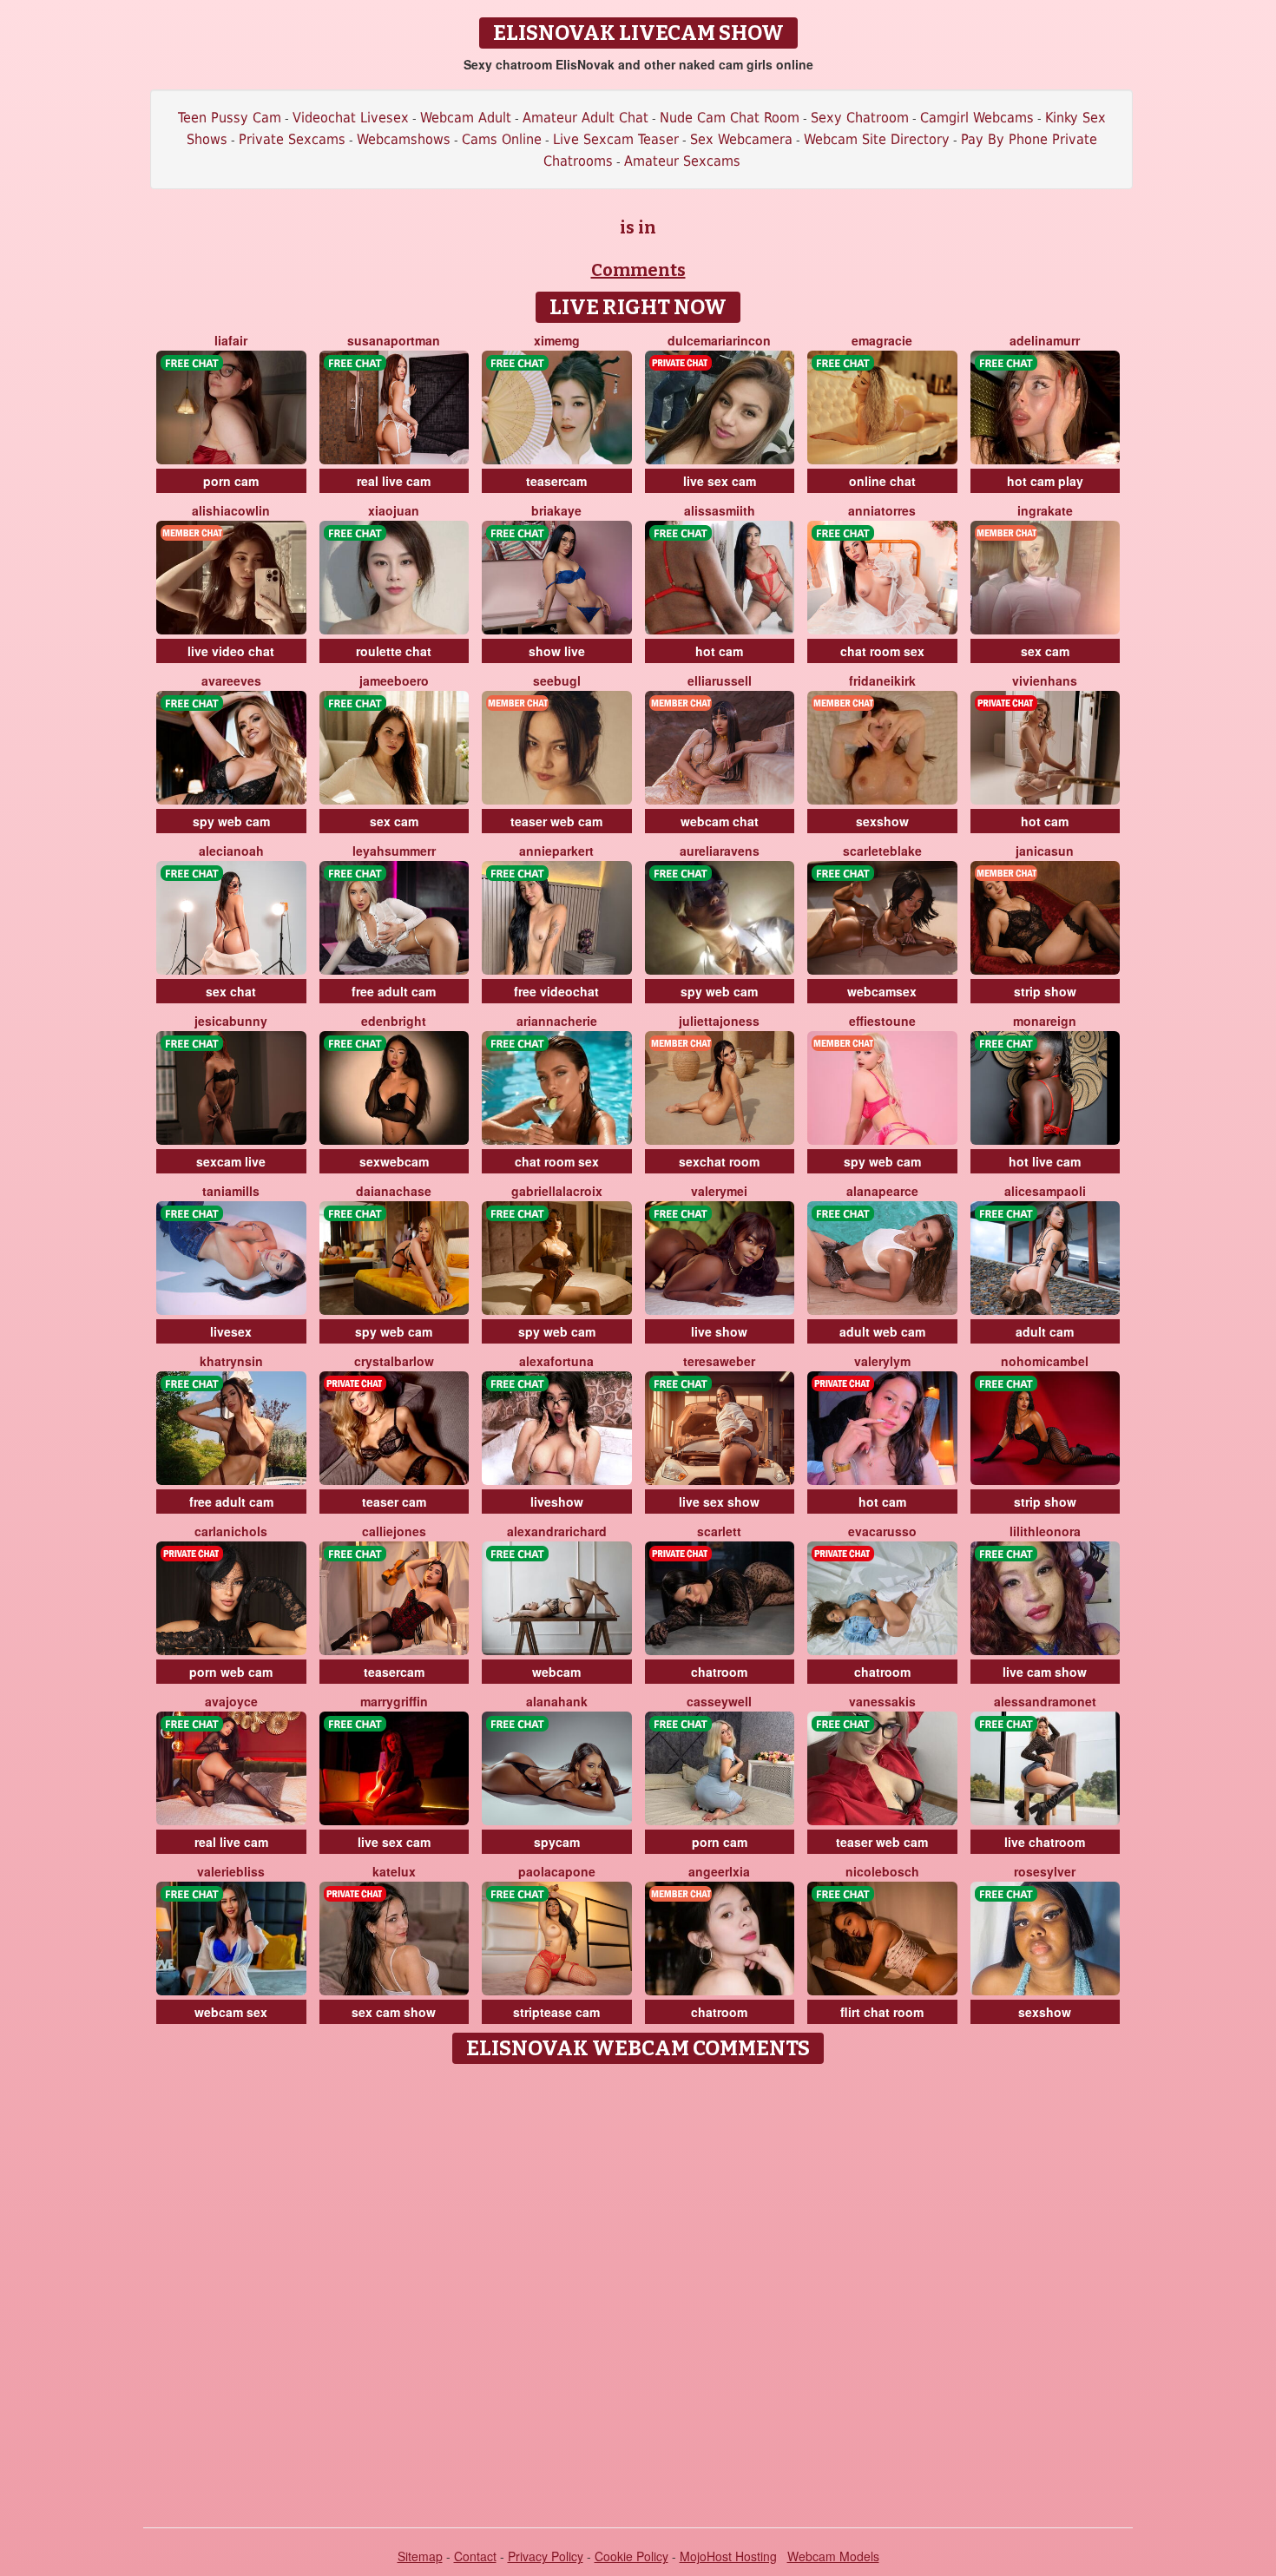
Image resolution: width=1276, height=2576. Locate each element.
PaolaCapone (557, 1871)
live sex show (719, 1502)
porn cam (231, 481)
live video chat (231, 651)
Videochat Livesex (351, 118)
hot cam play (1045, 481)
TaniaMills (231, 1191)
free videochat (556, 991)
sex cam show (394, 2012)
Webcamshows (404, 139)
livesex (231, 1331)
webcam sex (231, 2012)
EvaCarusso (882, 1531)
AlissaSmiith (720, 510)
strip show (1045, 991)
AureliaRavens (720, 851)
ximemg (557, 340)
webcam (556, 1672)
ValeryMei (719, 1191)
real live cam (394, 481)
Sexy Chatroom (860, 118)
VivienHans (1045, 680)
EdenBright (394, 1021)
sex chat (231, 991)
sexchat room (719, 1161)
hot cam (719, 651)
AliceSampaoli (1045, 1191)
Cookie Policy (631, 2556)
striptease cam (556, 2012)
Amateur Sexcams (682, 161)
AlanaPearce (882, 1191)
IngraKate (1045, 510)
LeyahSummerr (394, 851)
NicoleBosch (882, 1871)
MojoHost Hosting (728, 2556)
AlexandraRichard (557, 1531)
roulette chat (394, 651)
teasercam (556, 481)
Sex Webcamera (741, 139)
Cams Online (502, 139)
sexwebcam (394, 1161)
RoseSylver (1045, 1871)
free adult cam (394, 991)
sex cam (1045, 651)
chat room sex (882, 651)
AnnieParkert (556, 851)
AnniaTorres (882, 510)
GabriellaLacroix (557, 1191)
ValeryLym (882, 1361)
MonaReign (1045, 1021)
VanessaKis (882, 1701)
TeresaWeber (719, 1361)
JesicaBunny (231, 1021)
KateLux (394, 1871)
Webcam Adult (466, 118)
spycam (557, 1842)
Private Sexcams (292, 139)
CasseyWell (719, 1701)
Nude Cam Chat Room (730, 118)
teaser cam (394, 1502)
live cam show (1045, 1672)
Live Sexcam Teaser (616, 139)
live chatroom (1045, 1842)
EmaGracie (882, 340)
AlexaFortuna (556, 1361)
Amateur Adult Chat (585, 118)
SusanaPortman (394, 340)
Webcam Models (833, 2556)
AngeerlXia (719, 1871)
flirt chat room (882, 2012)
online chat (882, 481)
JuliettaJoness (719, 1021)
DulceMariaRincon (719, 340)
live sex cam (720, 481)
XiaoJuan (394, 510)
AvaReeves (231, 680)
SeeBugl (557, 680)
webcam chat (720, 821)
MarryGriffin (394, 1701)
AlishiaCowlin (231, 510)
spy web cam (231, 821)
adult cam (1045, 1331)
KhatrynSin (231, 1361)
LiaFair (231, 340)
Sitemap (420, 2556)
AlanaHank (557, 1701)
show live (557, 651)
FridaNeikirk (882, 680)
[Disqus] (638, 2290)
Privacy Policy (546, 2556)
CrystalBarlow (394, 1361)
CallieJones (394, 1531)
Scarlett (719, 1531)
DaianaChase (394, 1191)
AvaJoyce (231, 1701)
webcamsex (882, 991)
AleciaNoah (231, 851)
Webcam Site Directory (877, 139)
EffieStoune (882, 1021)
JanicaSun (1045, 851)
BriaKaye (556, 510)
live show (719, 1331)
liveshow (557, 1502)
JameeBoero (394, 680)
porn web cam (231, 1672)
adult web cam (882, 1331)
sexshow (882, 821)
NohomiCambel (1045, 1361)
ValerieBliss (231, 1871)
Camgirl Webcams (977, 118)
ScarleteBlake (882, 851)
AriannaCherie (557, 1021)
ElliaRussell (720, 680)
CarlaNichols (231, 1531)
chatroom (719, 1672)
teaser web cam (556, 821)
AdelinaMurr (1045, 340)
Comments (638, 270)
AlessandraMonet (1045, 1701)
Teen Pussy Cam (230, 118)
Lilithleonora (1045, 1531)
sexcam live (231, 1161)
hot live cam (1045, 1161)
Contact (475, 2556)
